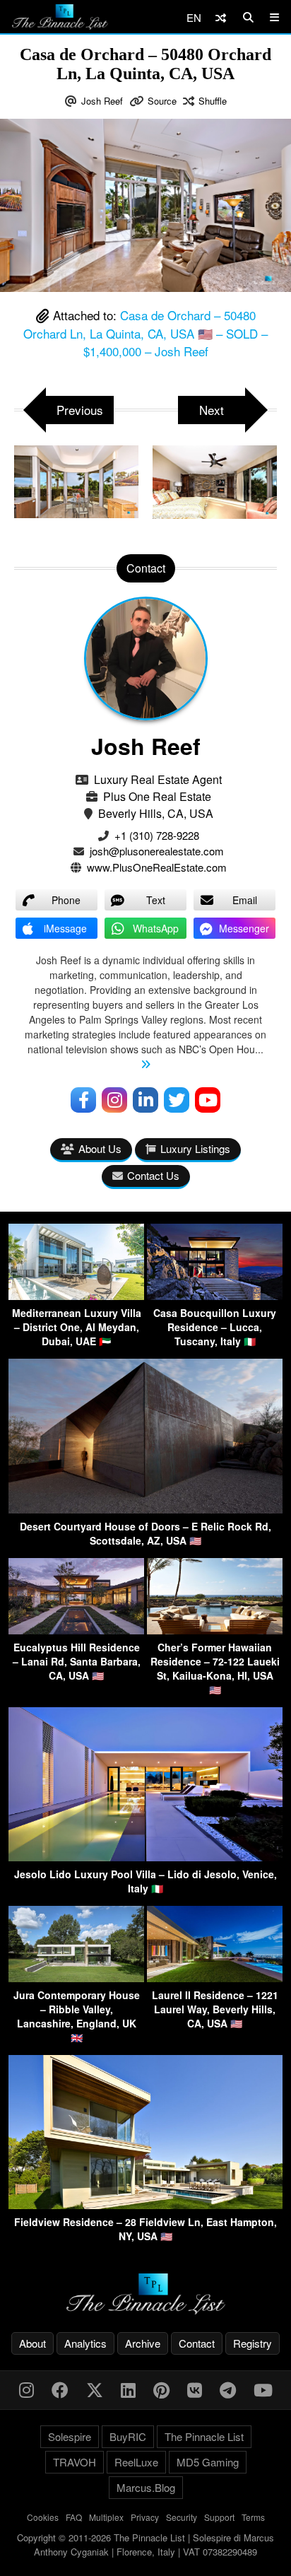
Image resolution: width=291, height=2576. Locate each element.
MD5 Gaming (208, 2462)
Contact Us (153, 1175)
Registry (253, 2343)
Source (162, 101)
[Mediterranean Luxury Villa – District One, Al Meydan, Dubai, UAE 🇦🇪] (76, 1295)
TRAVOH (75, 2462)
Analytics (85, 2343)
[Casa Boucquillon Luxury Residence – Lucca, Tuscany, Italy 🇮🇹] (215, 1295)
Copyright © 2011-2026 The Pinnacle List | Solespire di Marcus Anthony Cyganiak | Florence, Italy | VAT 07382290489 (145, 2545)
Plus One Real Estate (157, 796)
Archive (143, 2343)
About (32, 2343)
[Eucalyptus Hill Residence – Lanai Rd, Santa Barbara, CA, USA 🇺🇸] (76, 1630)
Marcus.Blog (146, 2487)
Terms (253, 2517)
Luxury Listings (195, 1148)
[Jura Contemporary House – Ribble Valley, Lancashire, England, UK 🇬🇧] (76, 1978)
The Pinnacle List (204, 2436)
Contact (197, 2343)
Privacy (145, 2517)
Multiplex (106, 2517)
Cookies (43, 2517)
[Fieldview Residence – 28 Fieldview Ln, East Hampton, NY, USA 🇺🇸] (145, 2205)
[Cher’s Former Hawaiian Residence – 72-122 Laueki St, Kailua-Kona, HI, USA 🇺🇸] (215, 1630)
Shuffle (213, 101)
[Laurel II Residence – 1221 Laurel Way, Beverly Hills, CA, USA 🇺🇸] (215, 1978)
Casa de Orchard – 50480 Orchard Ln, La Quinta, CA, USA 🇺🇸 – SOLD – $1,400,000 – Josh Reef (145, 333)
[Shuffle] (221, 17)
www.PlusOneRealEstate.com (157, 867)
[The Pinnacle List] (145, 2294)
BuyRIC (128, 2436)
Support (219, 2517)
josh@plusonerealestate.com (157, 851)
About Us (100, 1148)
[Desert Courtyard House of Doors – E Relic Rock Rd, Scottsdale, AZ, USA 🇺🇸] (145, 1509)
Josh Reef (102, 101)
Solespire (70, 2436)
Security (182, 2517)
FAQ (74, 2517)
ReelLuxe (136, 2462)
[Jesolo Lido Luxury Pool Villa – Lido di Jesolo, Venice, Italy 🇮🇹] (145, 1857)
